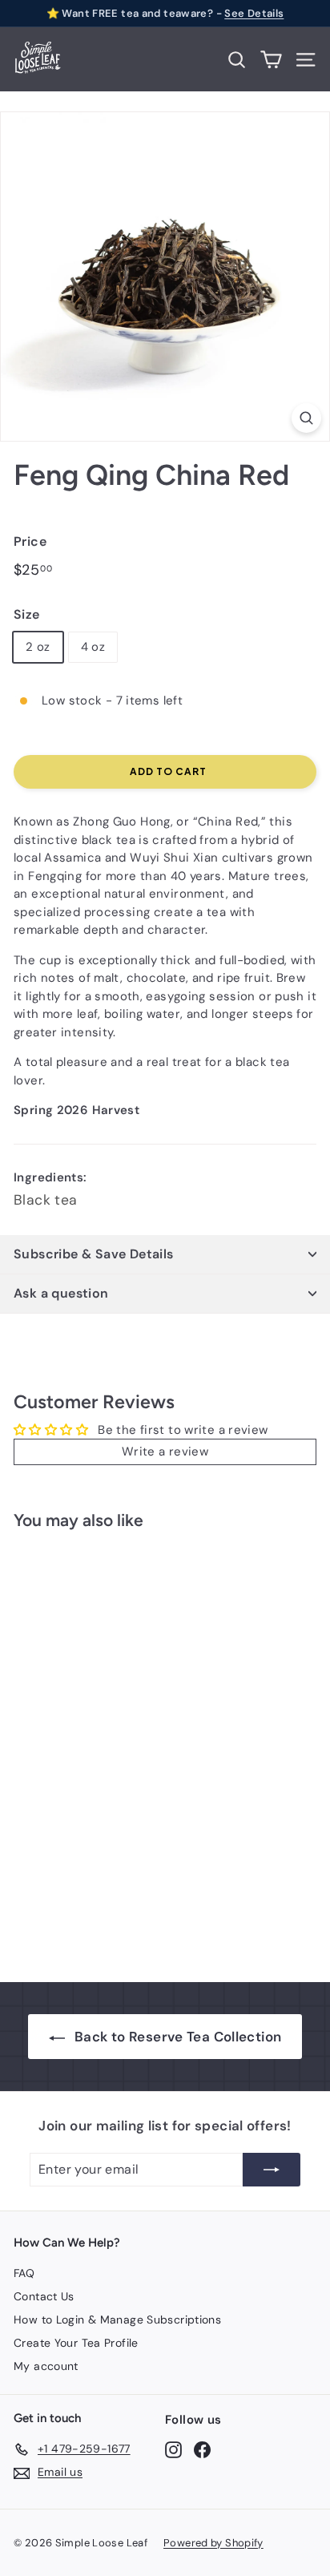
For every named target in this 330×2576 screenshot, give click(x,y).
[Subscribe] (272, 2170)
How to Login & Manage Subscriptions (117, 2320)
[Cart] (271, 60)
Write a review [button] (165, 1452)
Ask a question (61, 1293)
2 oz (38, 647)
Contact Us (44, 2296)
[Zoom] (306, 418)
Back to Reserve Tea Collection (178, 2037)
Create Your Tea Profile (76, 2343)
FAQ (24, 2273)
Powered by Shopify (213, 2543)
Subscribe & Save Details (94, 1254)
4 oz (93, 647)
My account (46, 2366)
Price (30, 541)
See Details (254, 13)
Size (27, 614)
